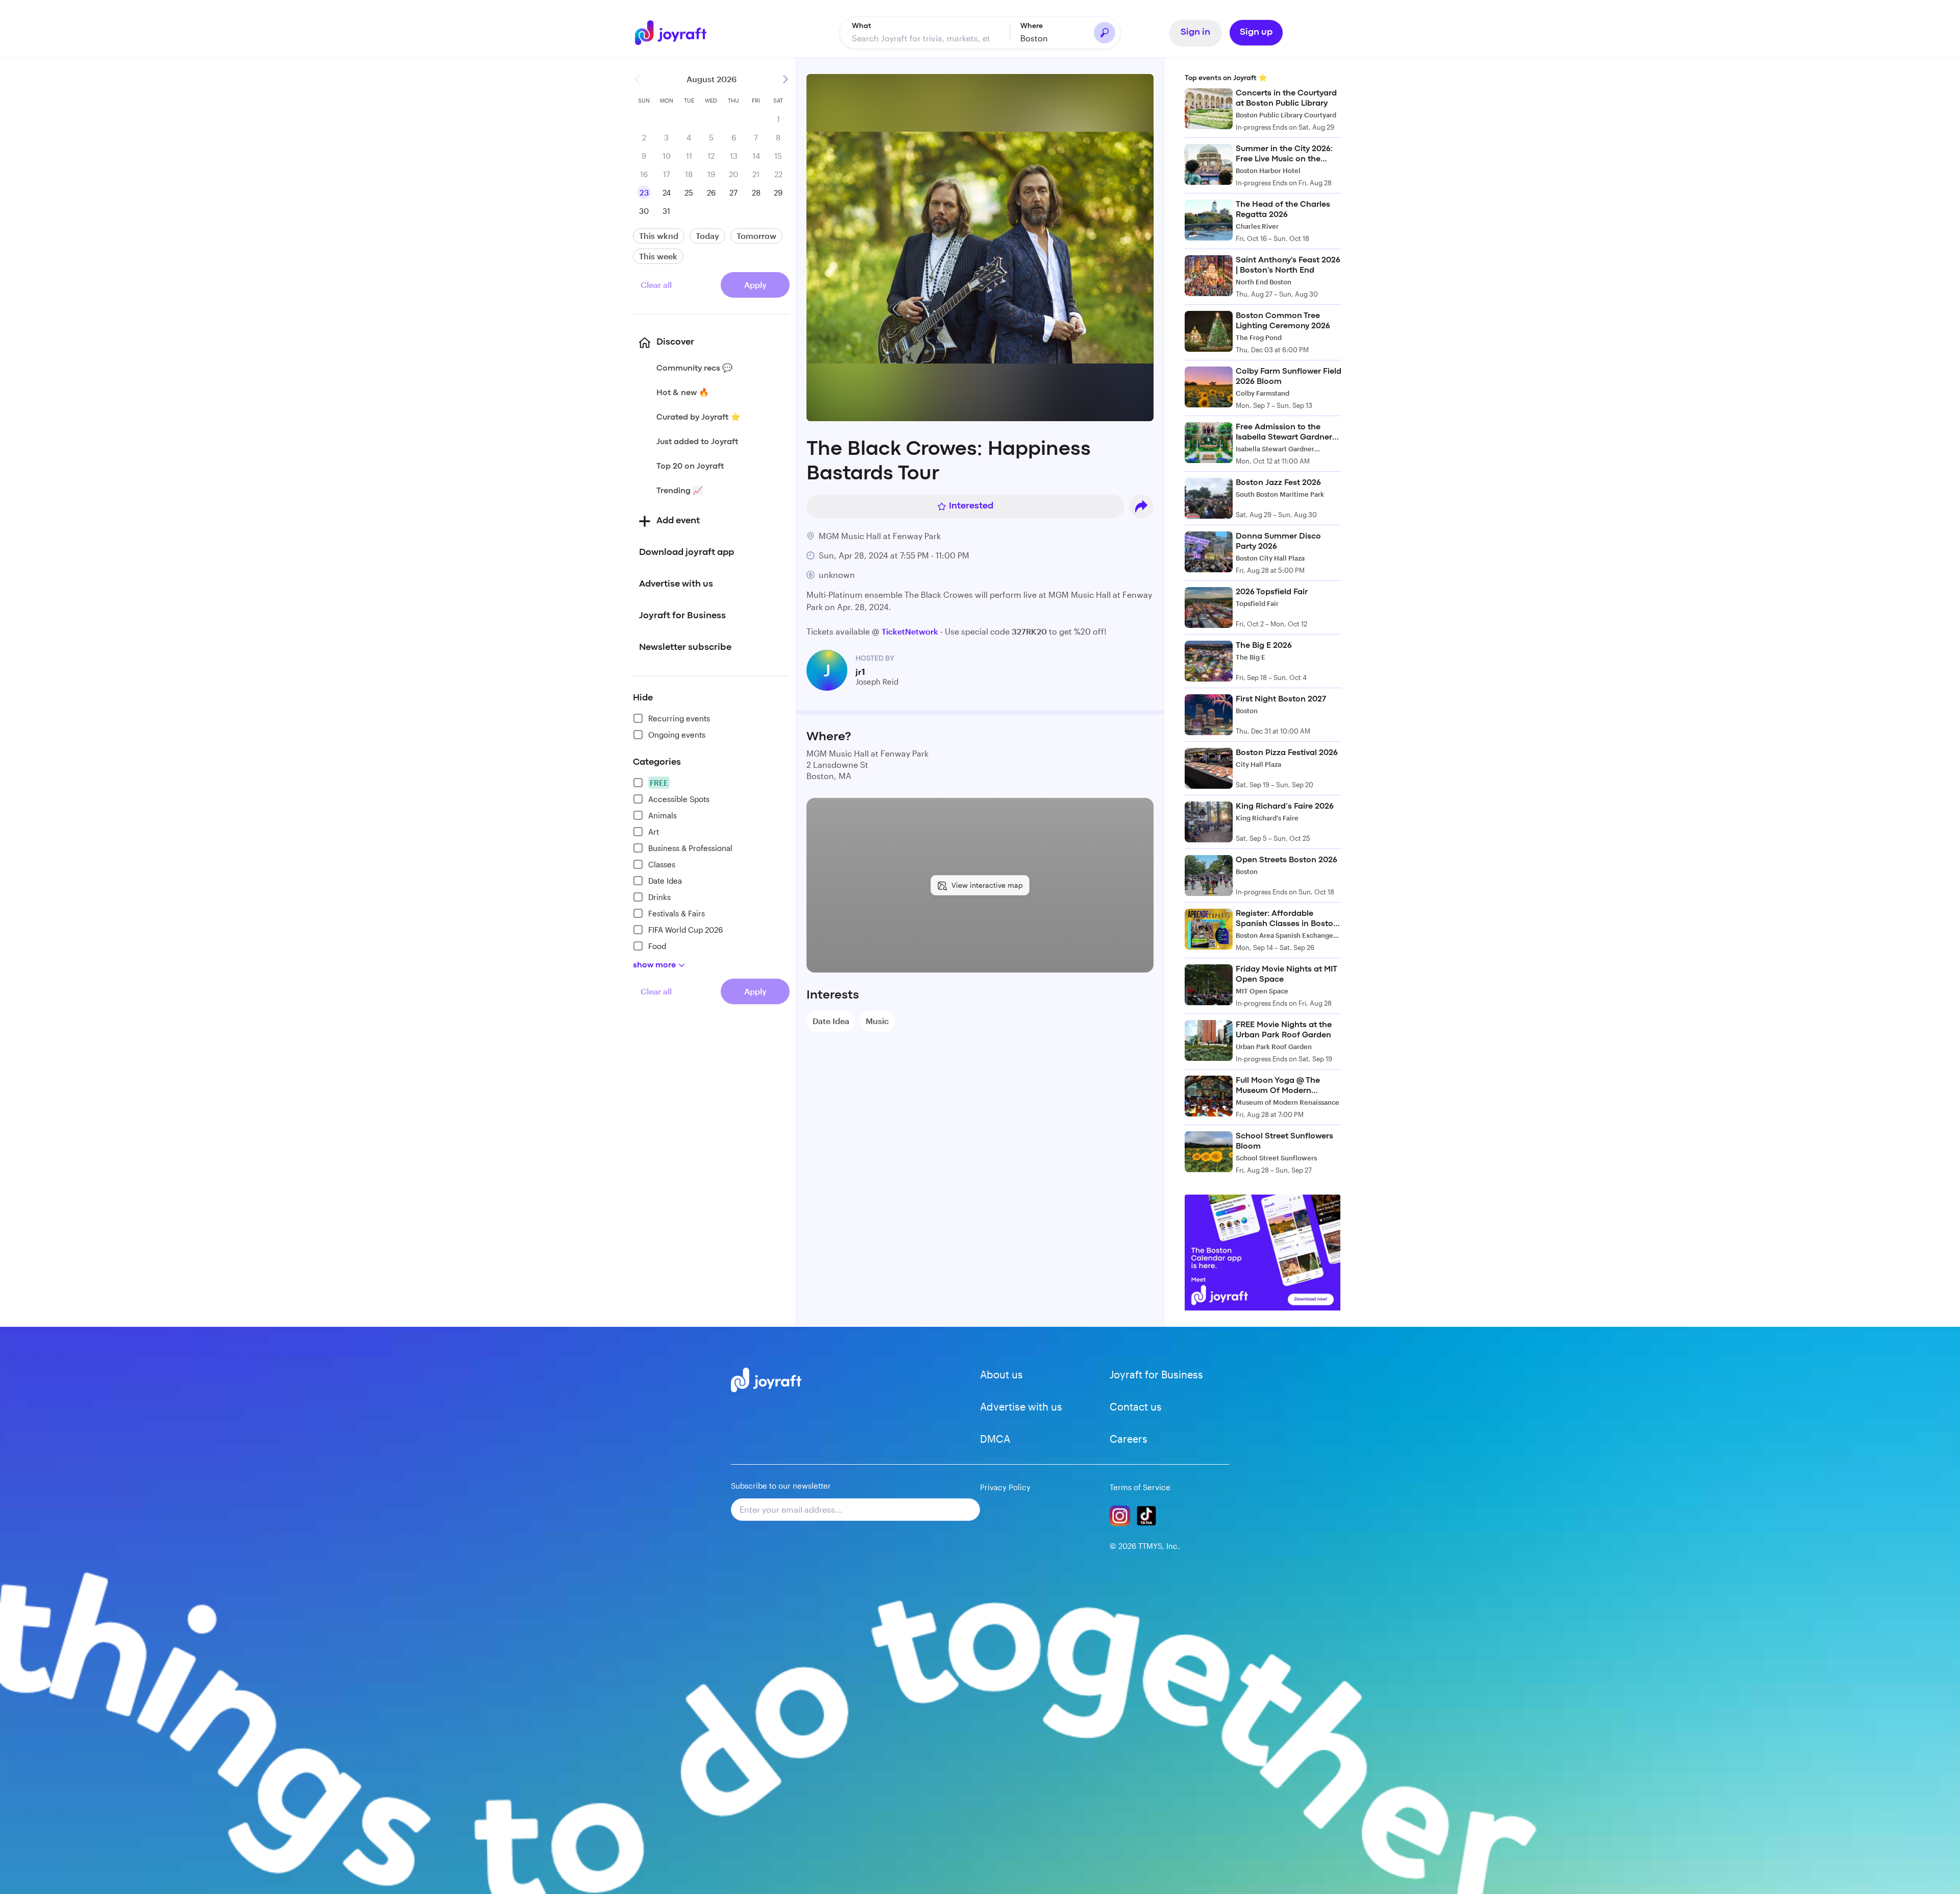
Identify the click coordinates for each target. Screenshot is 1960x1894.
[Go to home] (676, 33)
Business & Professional (690, 848)
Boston (1034, 38)
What (862, 26)
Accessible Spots (679, 799)
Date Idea (665, 881)
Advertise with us (1021, 1406)
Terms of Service (1140, 1487)
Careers (1129, 1439)
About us (1001, 1374)
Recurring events (679, 718)
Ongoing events (677, 735)
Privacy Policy (1005, 1487)
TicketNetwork (910, 631)
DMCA (995, 1439)
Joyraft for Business (1156, 1374)
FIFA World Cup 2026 (685, 930)
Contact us (1136, 1406)
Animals (663, 815)
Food (657, 946)
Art (654, 832)
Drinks (659, 897)
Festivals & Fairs (677, 913)
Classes (662, 864)
